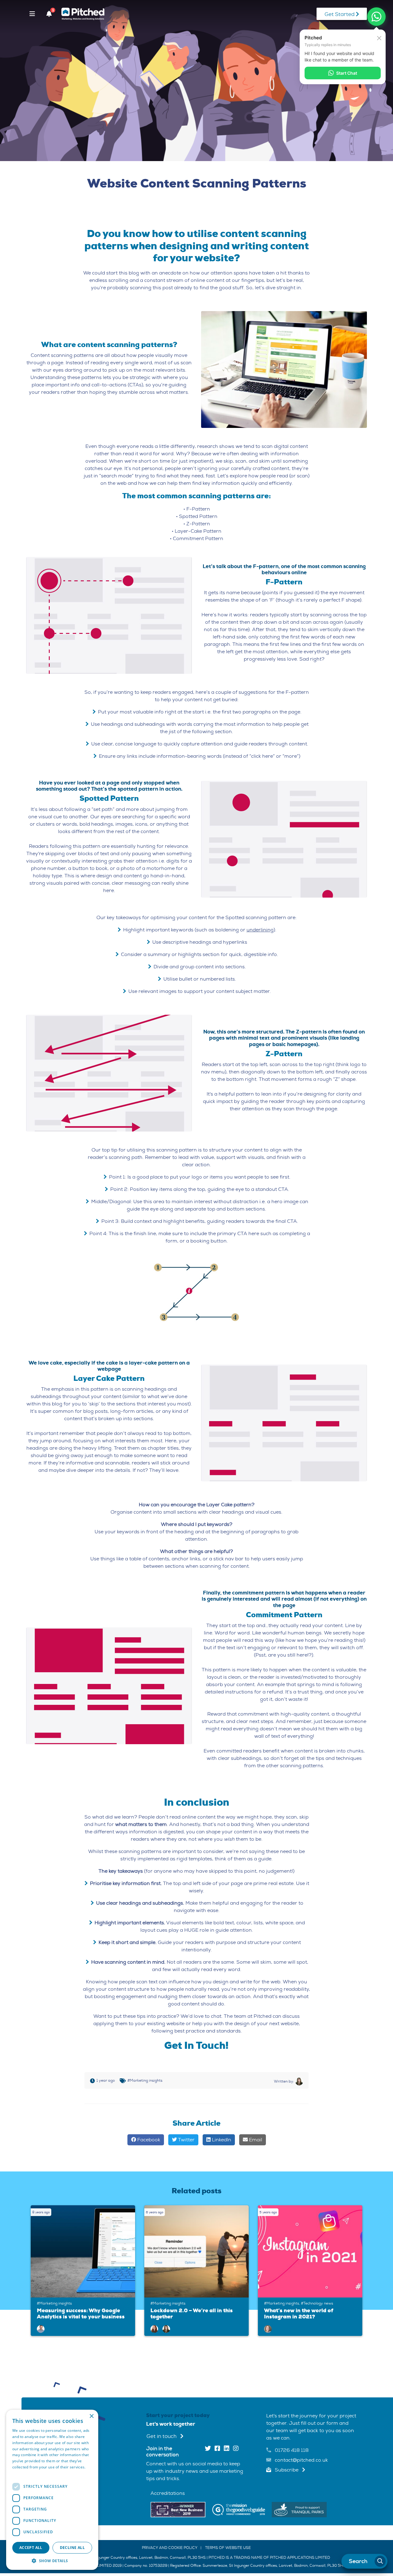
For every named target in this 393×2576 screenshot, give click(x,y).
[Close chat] (379, 38)
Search (358, 2561)
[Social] (208, 2449)
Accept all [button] (31, 2548)
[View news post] (84, 2251)
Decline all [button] (72, 2548)
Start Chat (347, 73)
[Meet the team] (41, 2329)
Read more (22, 2473)
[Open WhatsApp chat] (376, 17)
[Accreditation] (178, 2509)
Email (255, 2140)
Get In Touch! (196, 2045)
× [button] (91, 2416)
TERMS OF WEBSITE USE (228, 2548)
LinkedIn (221, 2140)
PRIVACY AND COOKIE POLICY (170, 2548)
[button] (52, 2561)
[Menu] (32, 14)
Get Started (340, 14)
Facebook (148, 2140)
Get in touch (162, 2436)
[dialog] (52, 2490)
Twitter (186, 2140)
